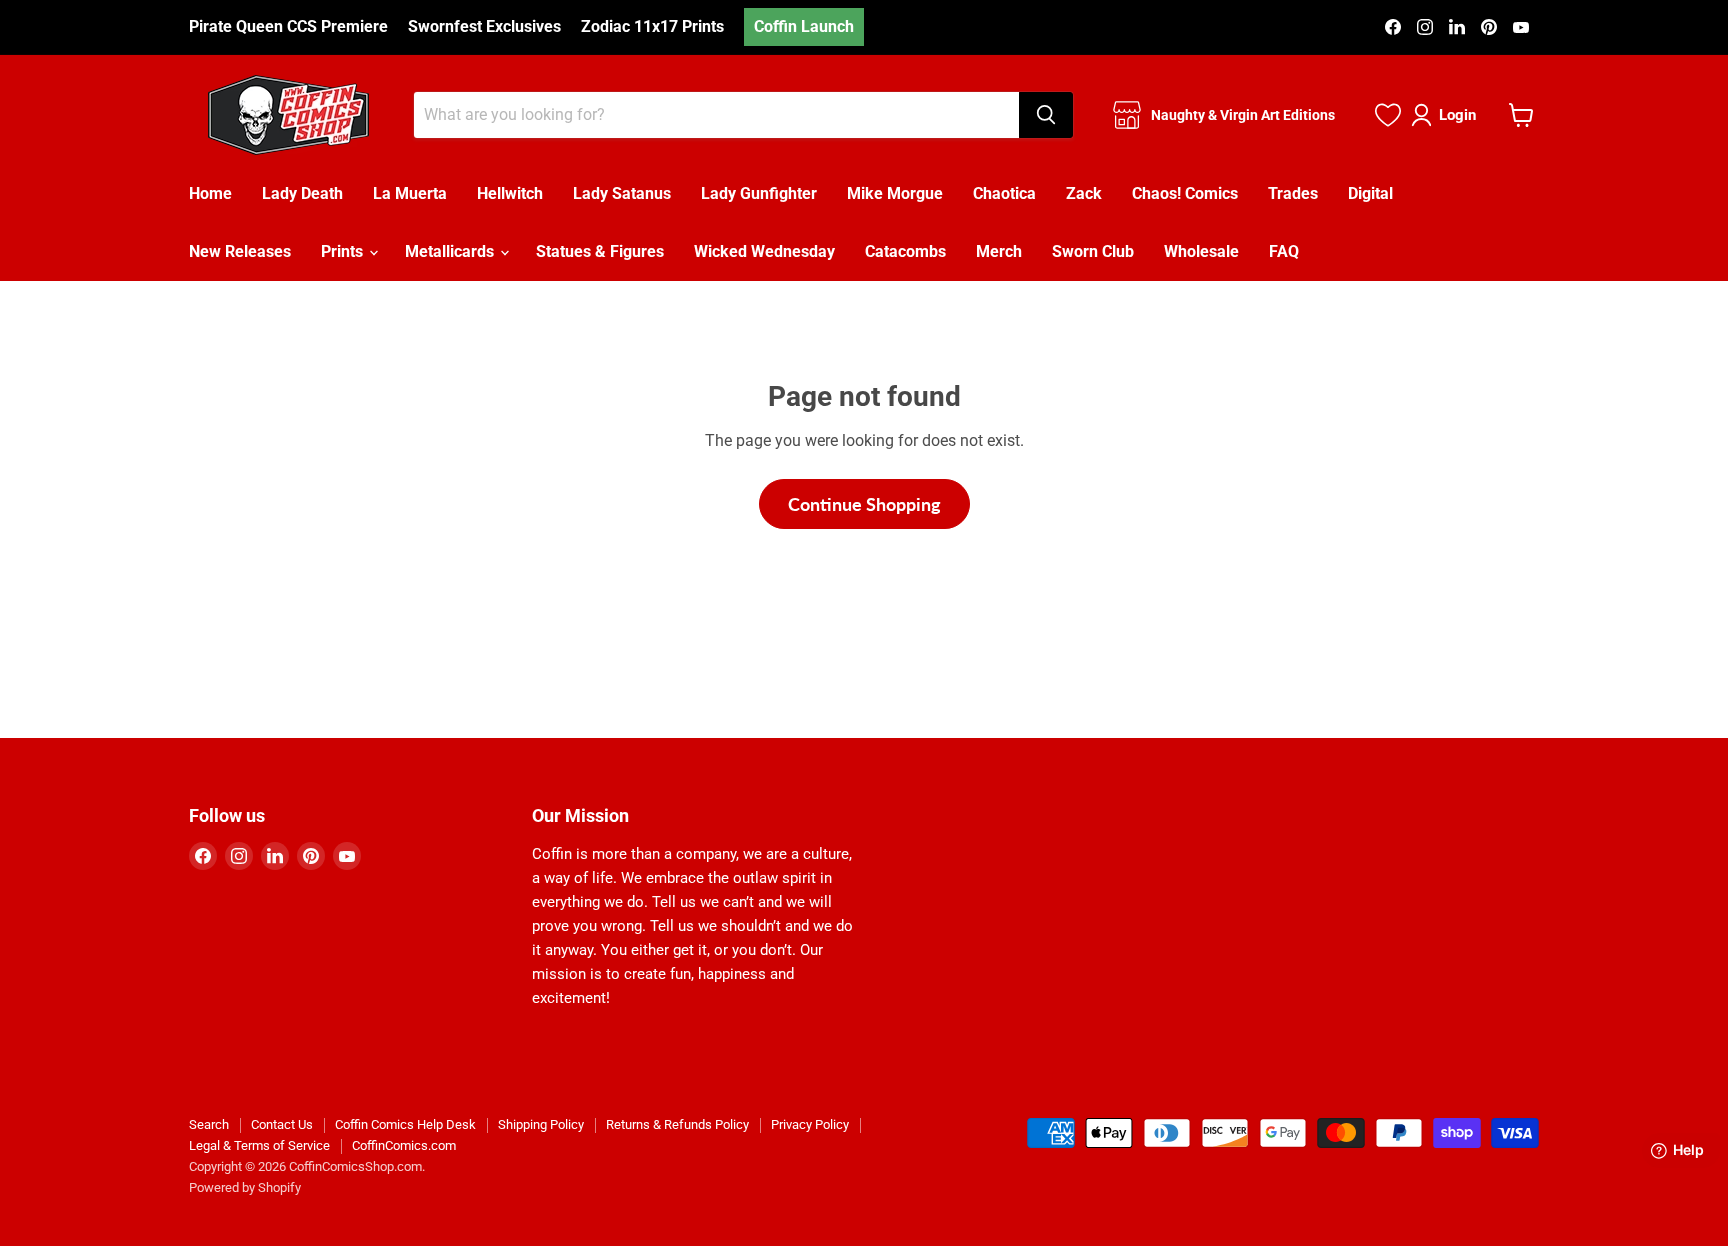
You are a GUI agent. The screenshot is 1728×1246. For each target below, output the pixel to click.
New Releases (240, 251)
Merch (999, 251)
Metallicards (451, 251)
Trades (1293, 193)
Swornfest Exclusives (484, 27)
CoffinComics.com (404, 1145)
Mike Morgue (895, 193)
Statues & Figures (600, 251)
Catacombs (905, 251)
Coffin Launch (804, 26)
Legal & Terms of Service (259, 1145)
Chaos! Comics (1185, 193)
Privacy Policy (810, 1124)
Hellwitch (510, 193)
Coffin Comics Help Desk (405, 1124)
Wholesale (1201, 251)
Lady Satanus (622, 193)
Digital (1370, 193)
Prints (344, 251)
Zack (1084, 193)
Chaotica (1004, 193)
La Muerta (410, 193)
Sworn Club (1093, 251)
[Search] (1046, 115)
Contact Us (282, 1124)
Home (210, 193)
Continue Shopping (864, 504)
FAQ (1284, 251)
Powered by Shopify (245, 1187)
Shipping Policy (541, 1124)
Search (209, 1124)
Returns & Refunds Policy (677, 1124)
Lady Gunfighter (759, 193)
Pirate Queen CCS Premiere (288, 27)
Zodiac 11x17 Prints (652, 27)
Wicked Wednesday (764, 251)
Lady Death (302, 193)
